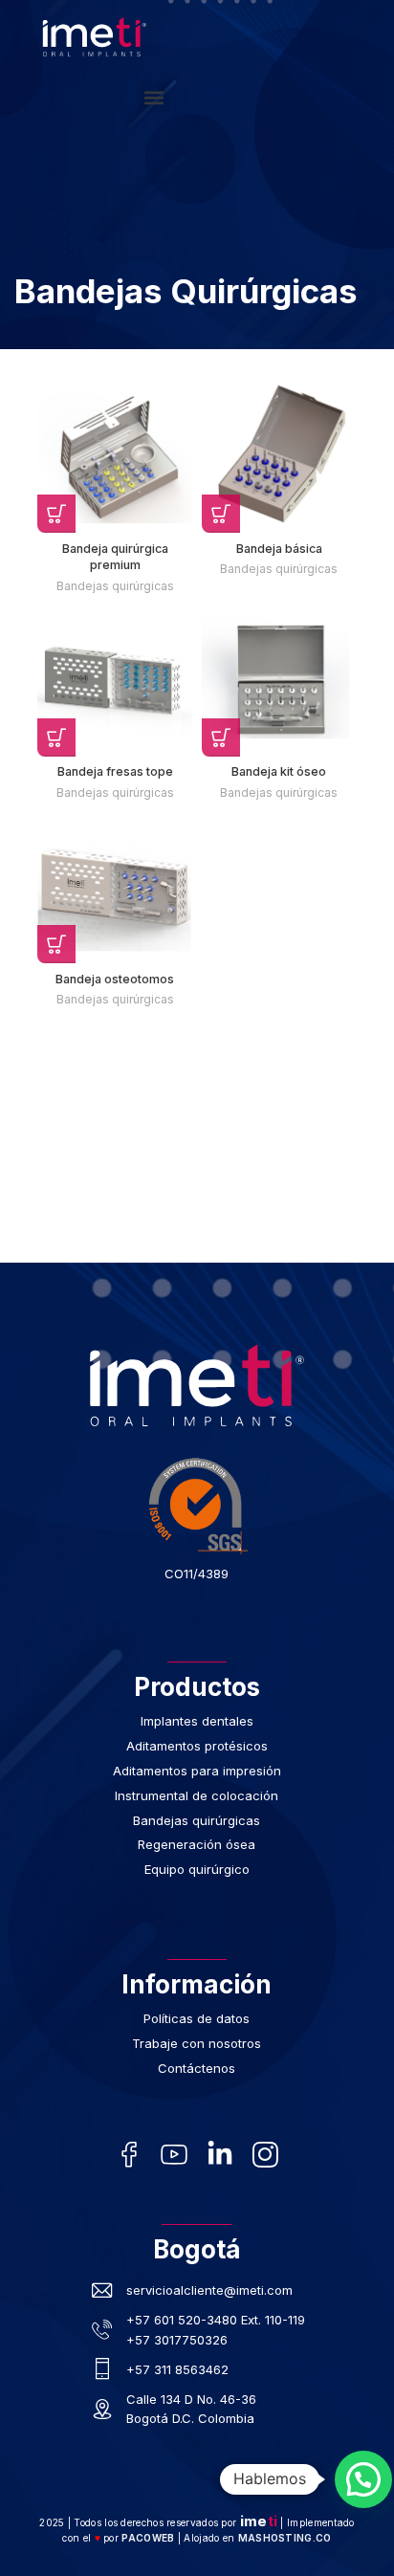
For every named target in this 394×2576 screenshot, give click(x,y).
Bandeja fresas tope (115, 771)
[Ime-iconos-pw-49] (175, 2154)
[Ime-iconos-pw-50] (264, 2154)
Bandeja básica (279, 549)
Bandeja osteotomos (115, 979)
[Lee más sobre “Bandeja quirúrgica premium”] (56, 514)
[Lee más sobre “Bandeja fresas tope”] (56, 738)
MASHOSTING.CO (285, 2538)
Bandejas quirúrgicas (115, 586)
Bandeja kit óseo (279, 771)
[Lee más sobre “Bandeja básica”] (221, 514)
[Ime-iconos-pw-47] (130, 2154)
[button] (154, 97)
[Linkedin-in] (219, 2154)
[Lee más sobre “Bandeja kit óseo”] (221, 738)
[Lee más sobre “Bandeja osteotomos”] (56, 944)
